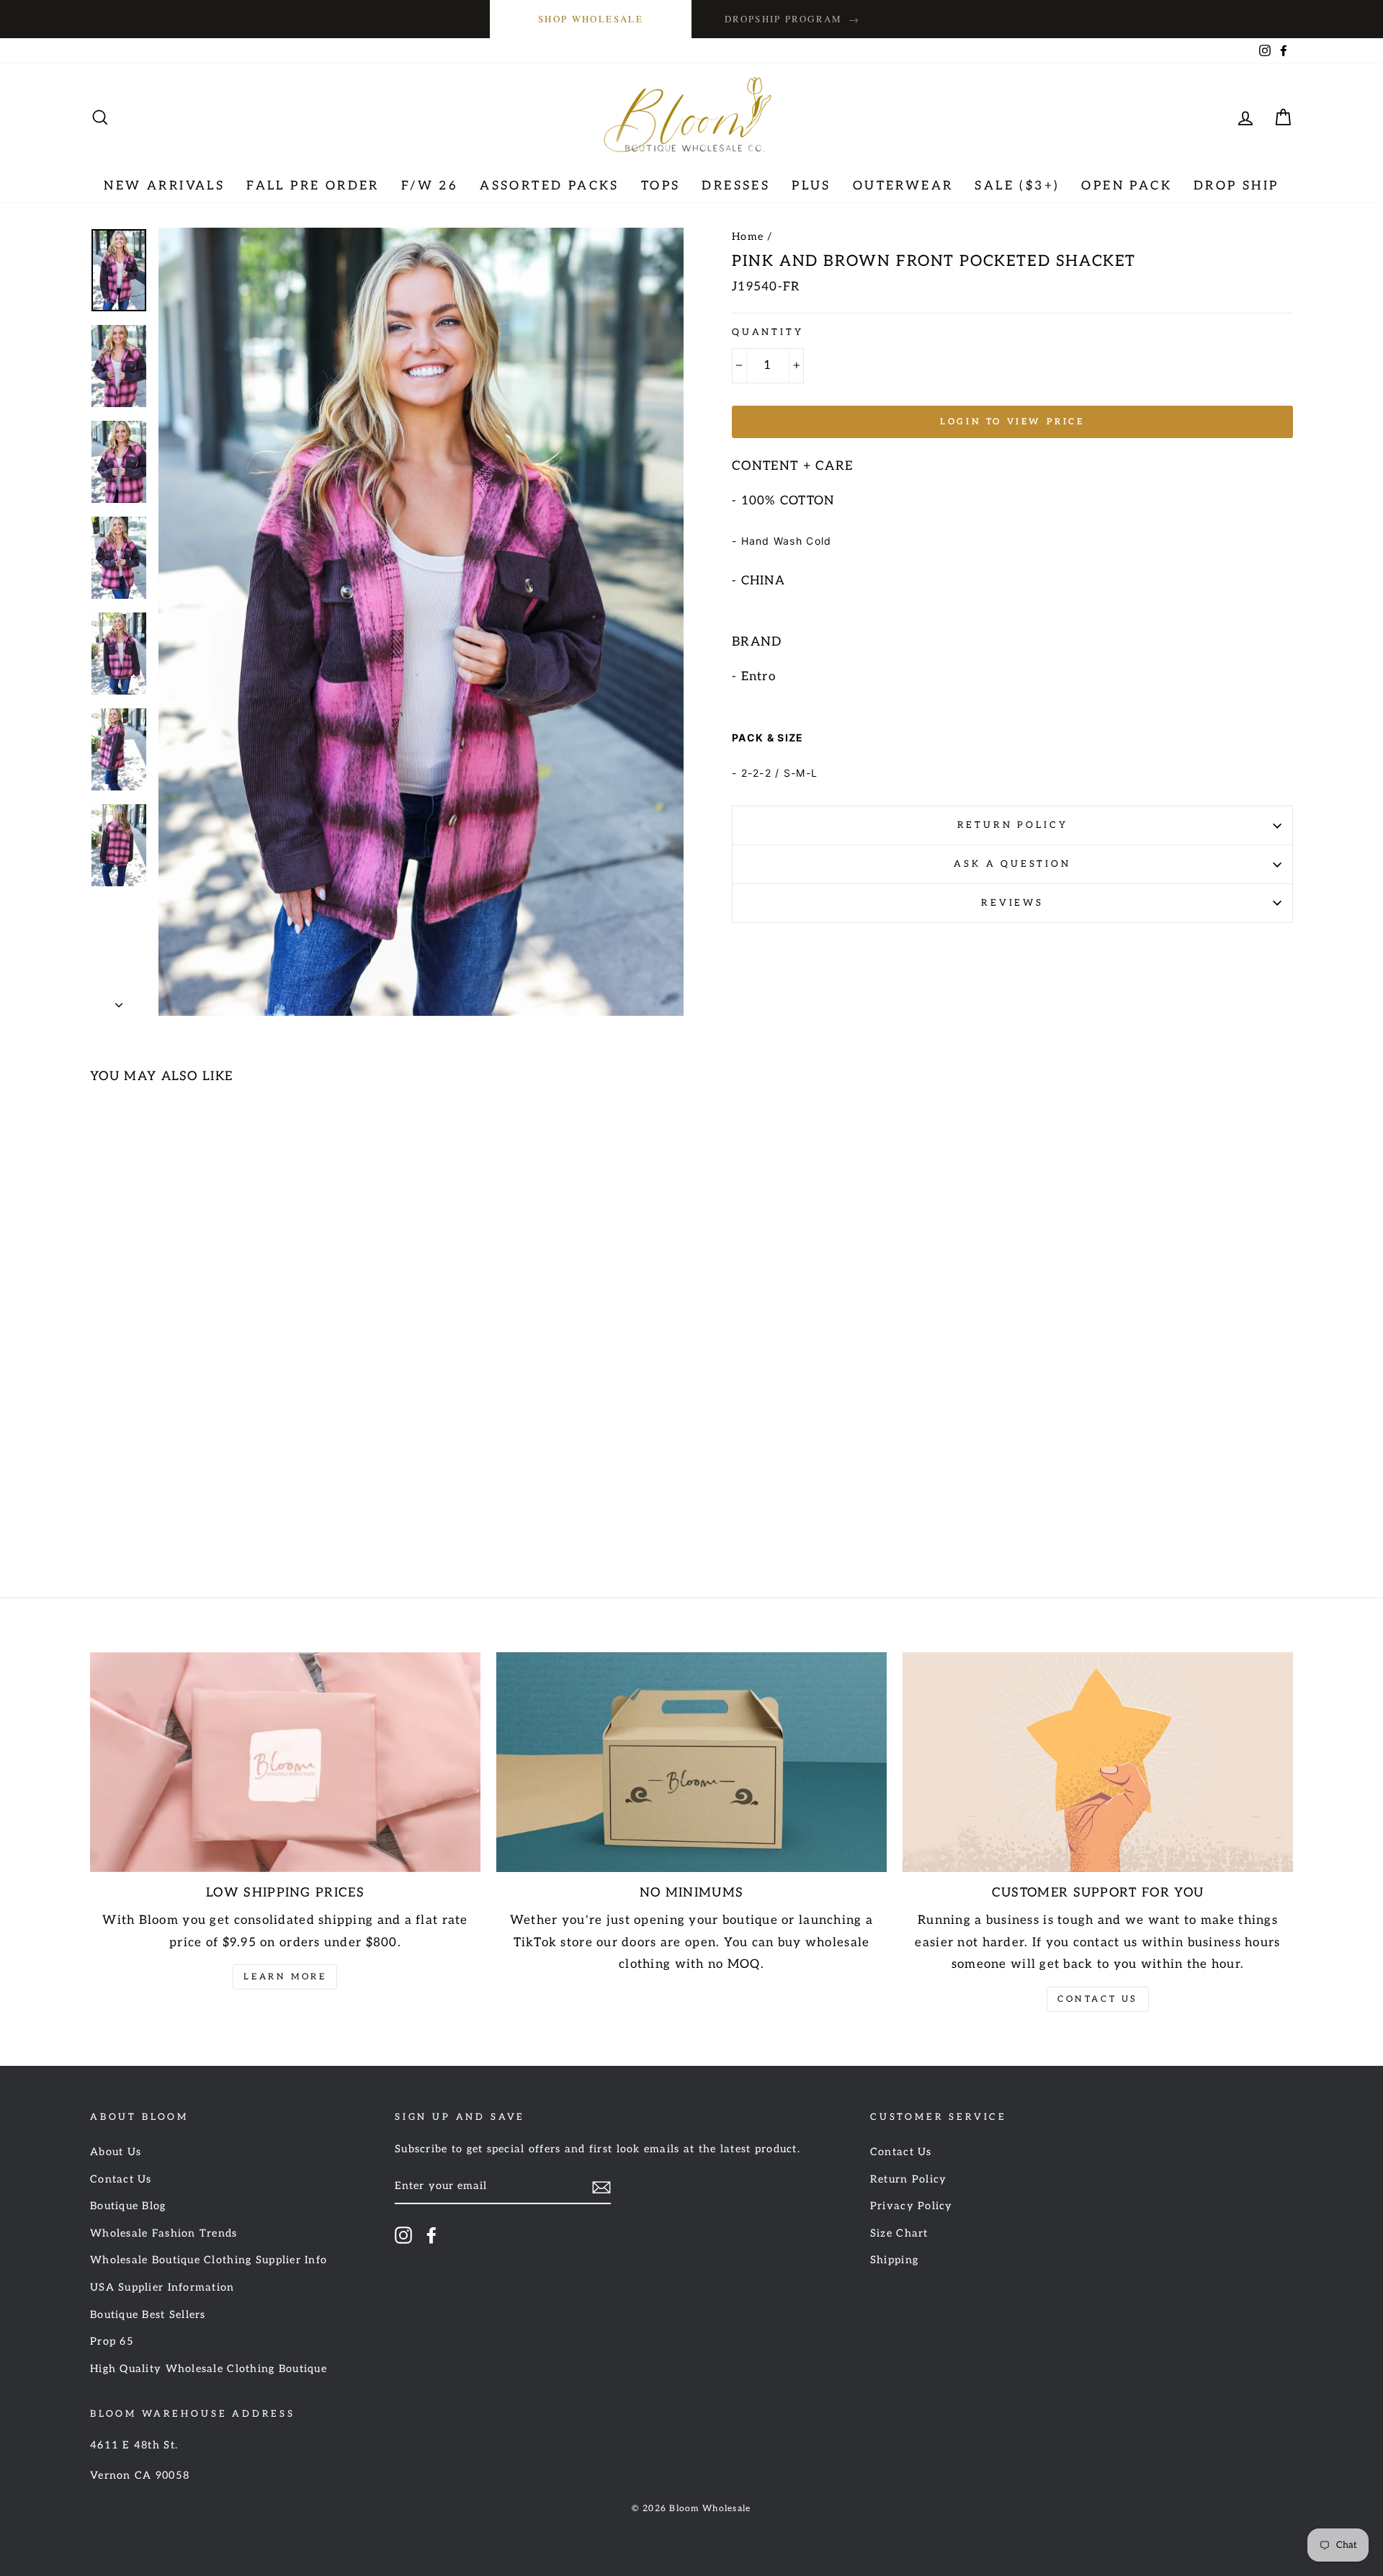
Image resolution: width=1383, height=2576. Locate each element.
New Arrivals (164, 186)
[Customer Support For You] (1098, 1762)
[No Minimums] (691, 1762)
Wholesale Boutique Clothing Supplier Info (209, 2260)
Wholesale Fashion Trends (164, 2233)
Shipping (894, 2260)
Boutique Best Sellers (148, 2315)
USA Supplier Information (162, 2287)
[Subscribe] (601, 2187)
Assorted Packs (550, 186)
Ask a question (1012, 864)
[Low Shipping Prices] (285, 1762)
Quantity (768, 332)
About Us (116, 2152)
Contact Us (1098, 1999)
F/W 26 (430, 186)
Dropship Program (792, 19)
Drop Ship (1236, 186)
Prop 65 (112, 2341)
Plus (811, 186)
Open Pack (1127, 186)
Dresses (736, 186)
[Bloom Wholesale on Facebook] (431, 2235)
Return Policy (1013, 825)
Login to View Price (1012, 422)
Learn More (285, 1977)
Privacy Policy (912, 2206)
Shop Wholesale (591, 19)
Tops (661, 186)
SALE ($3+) (1017, 186)
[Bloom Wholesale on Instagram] (403, 2235)
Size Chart (899, 2233)
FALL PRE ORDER (313, 186)
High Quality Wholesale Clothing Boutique (209, 2369)
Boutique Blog (128, 2206)
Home (748, 237)
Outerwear (903, 186)
